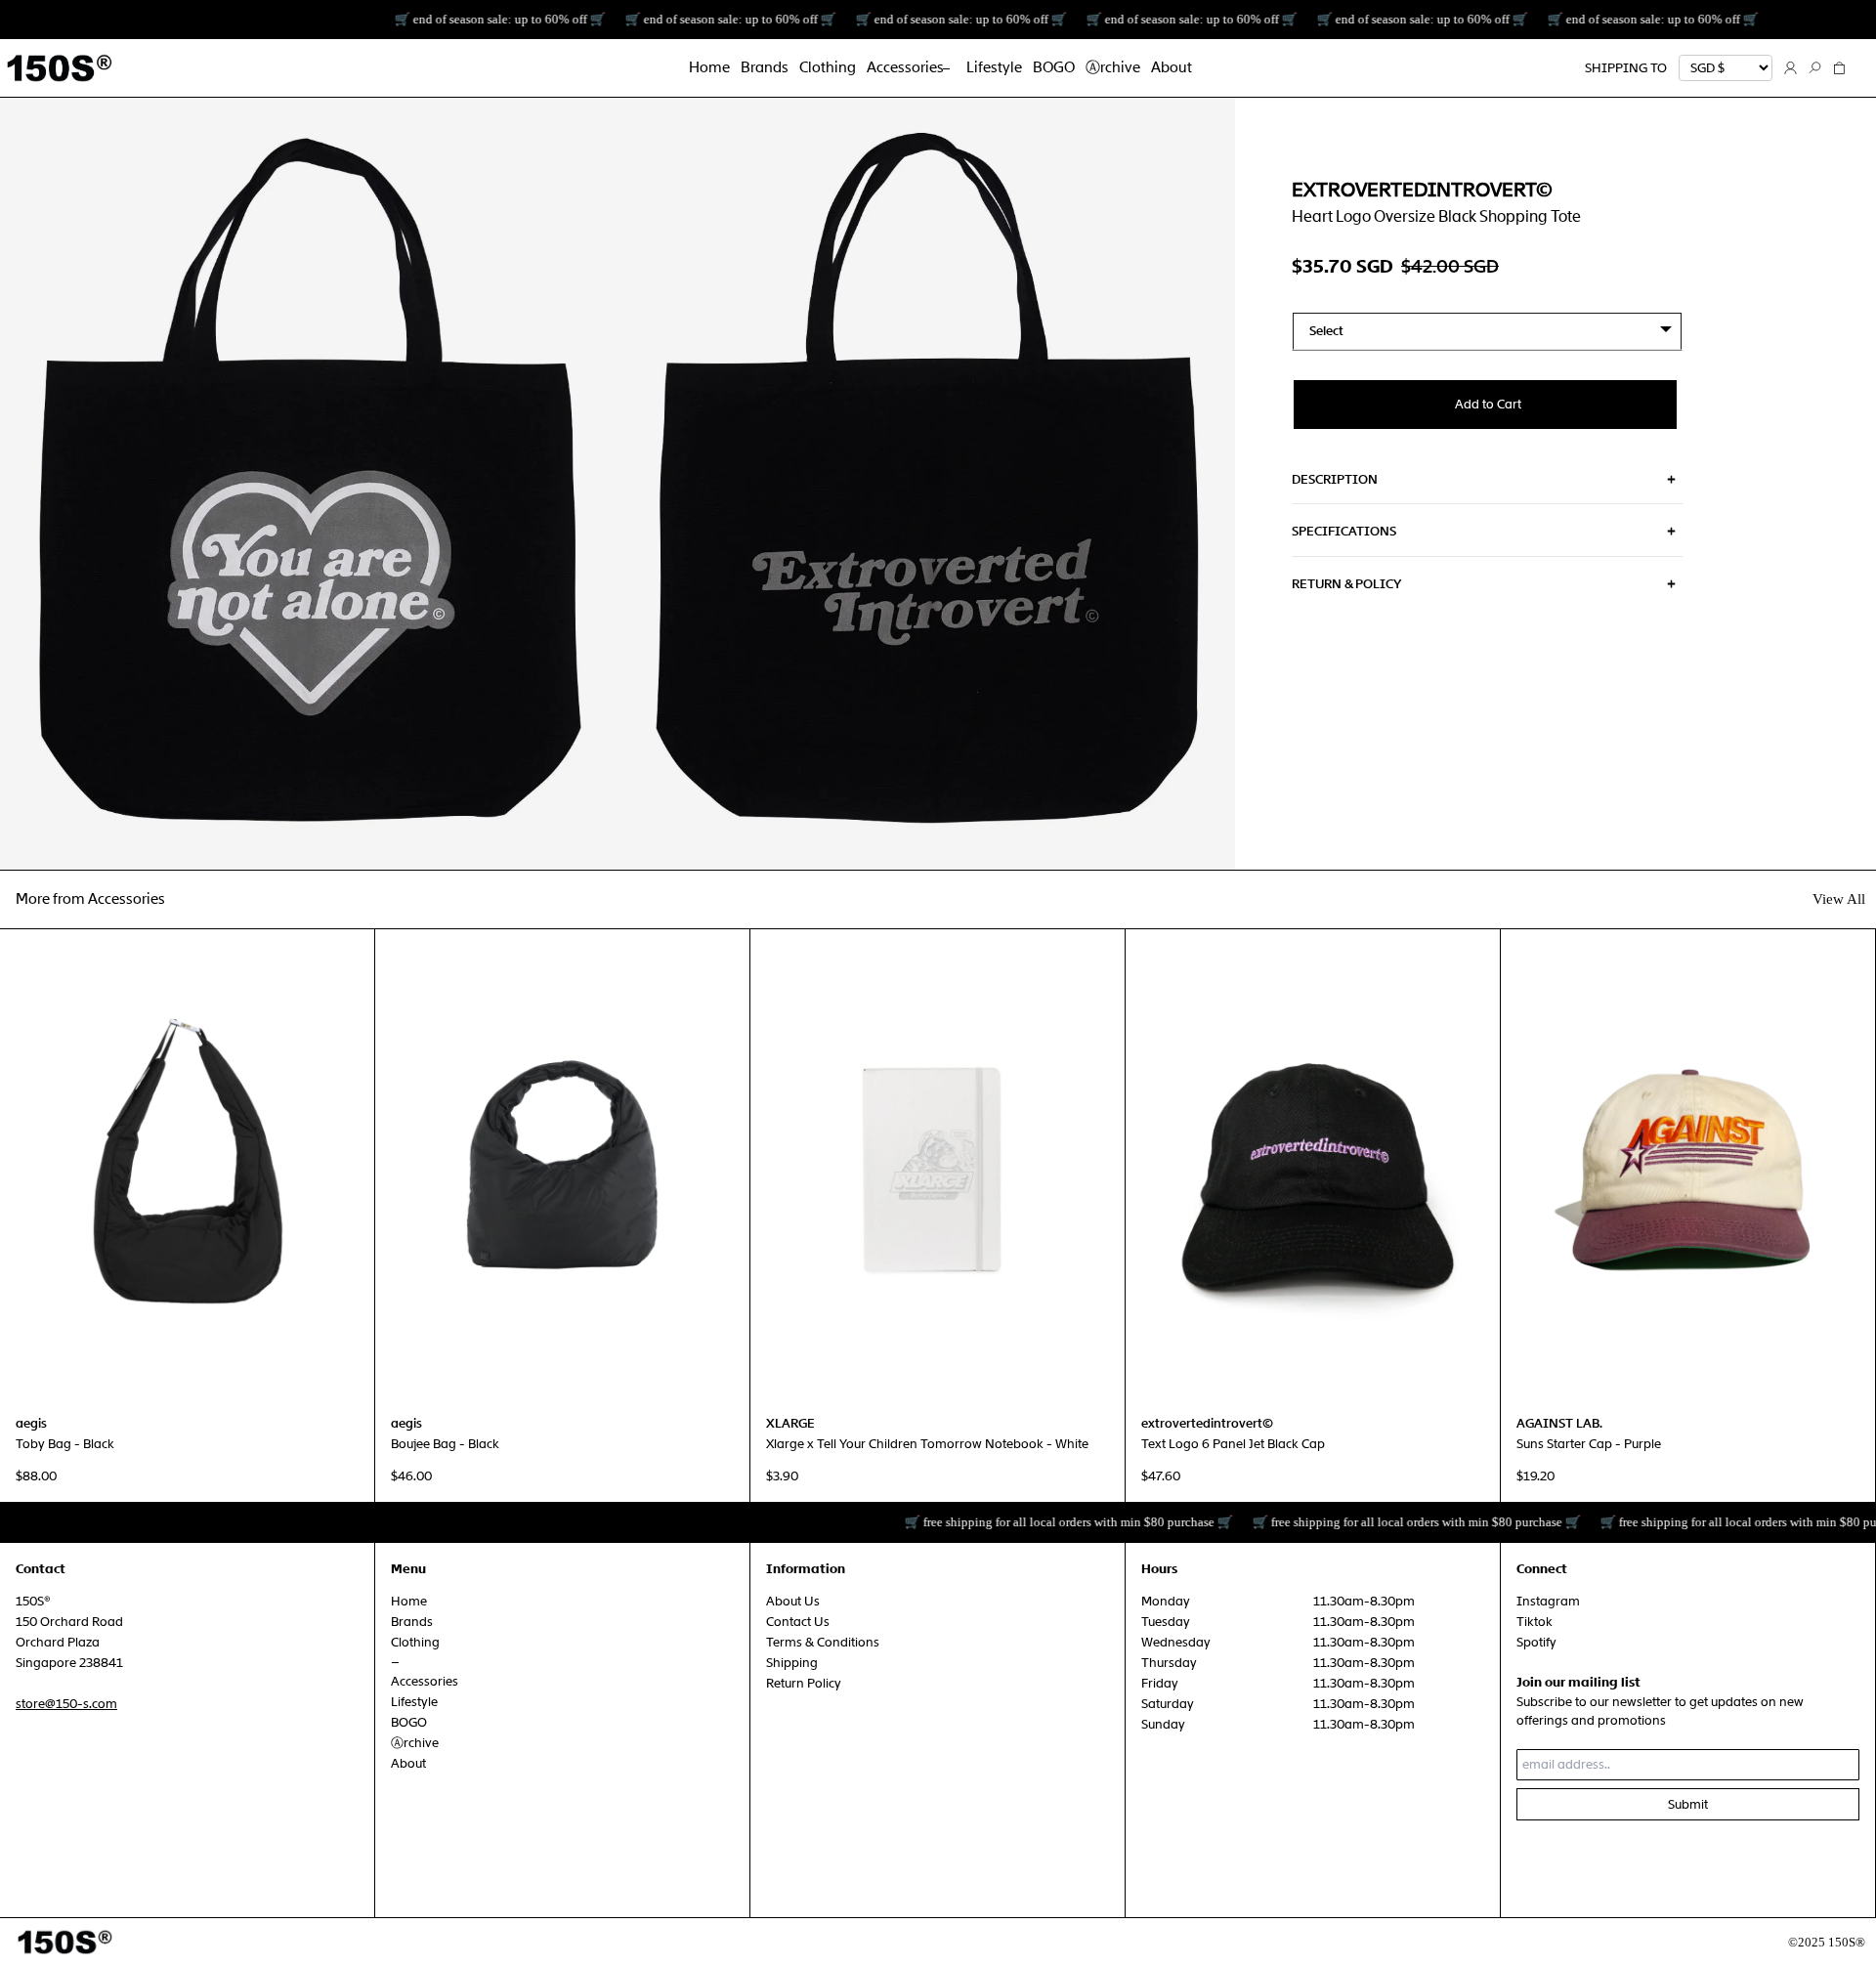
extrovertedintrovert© (1422, 190)
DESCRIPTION (1335, 479)
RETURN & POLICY (1346, 584)
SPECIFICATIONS (1344, 531)
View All (1839, 899)
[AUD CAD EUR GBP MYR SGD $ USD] (1726, 68)
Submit (1688, 1804)
